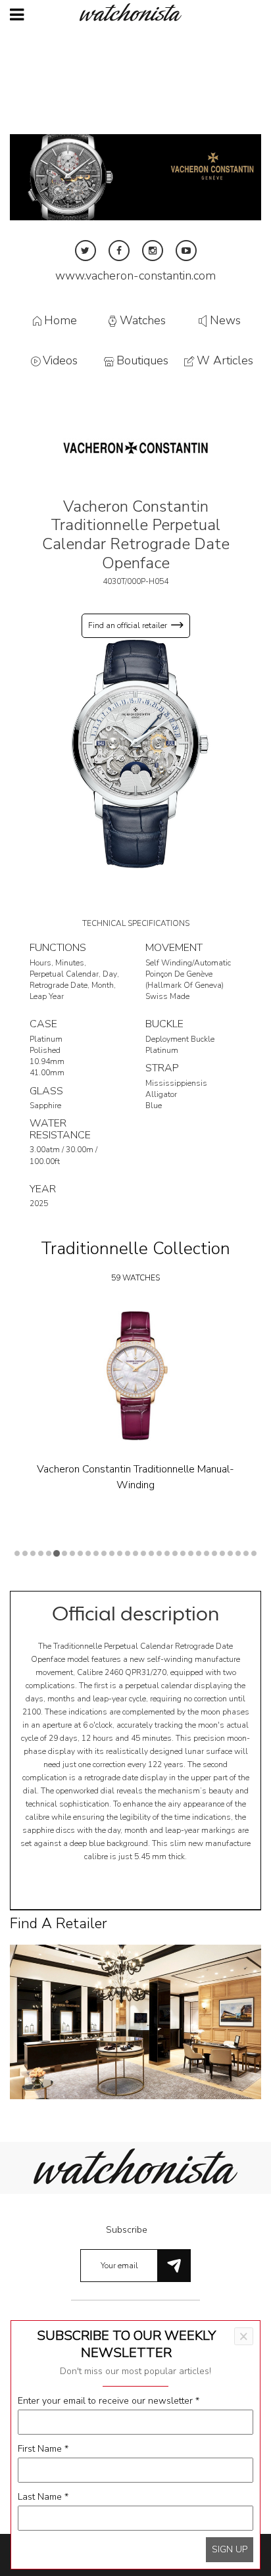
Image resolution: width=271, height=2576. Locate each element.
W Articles (225, 361)
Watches (143, 320)
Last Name (43, 2497)
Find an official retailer (128, 625)
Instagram (153, 251)
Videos (60, 361)
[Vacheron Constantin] (135, 447)
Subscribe (127, 2230)
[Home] (135, 12)
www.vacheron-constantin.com (135, 276)
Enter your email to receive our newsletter (109, 2401)
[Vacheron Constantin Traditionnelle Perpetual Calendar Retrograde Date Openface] (135, 753)
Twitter (86, 251)
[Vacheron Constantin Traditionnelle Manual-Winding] (135, 1376)
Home (61, 320)
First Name (43, 2449)
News (225, 320)
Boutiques (142, 361)
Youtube (186, 251)
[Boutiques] (135, 2021)
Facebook (119, 251)
